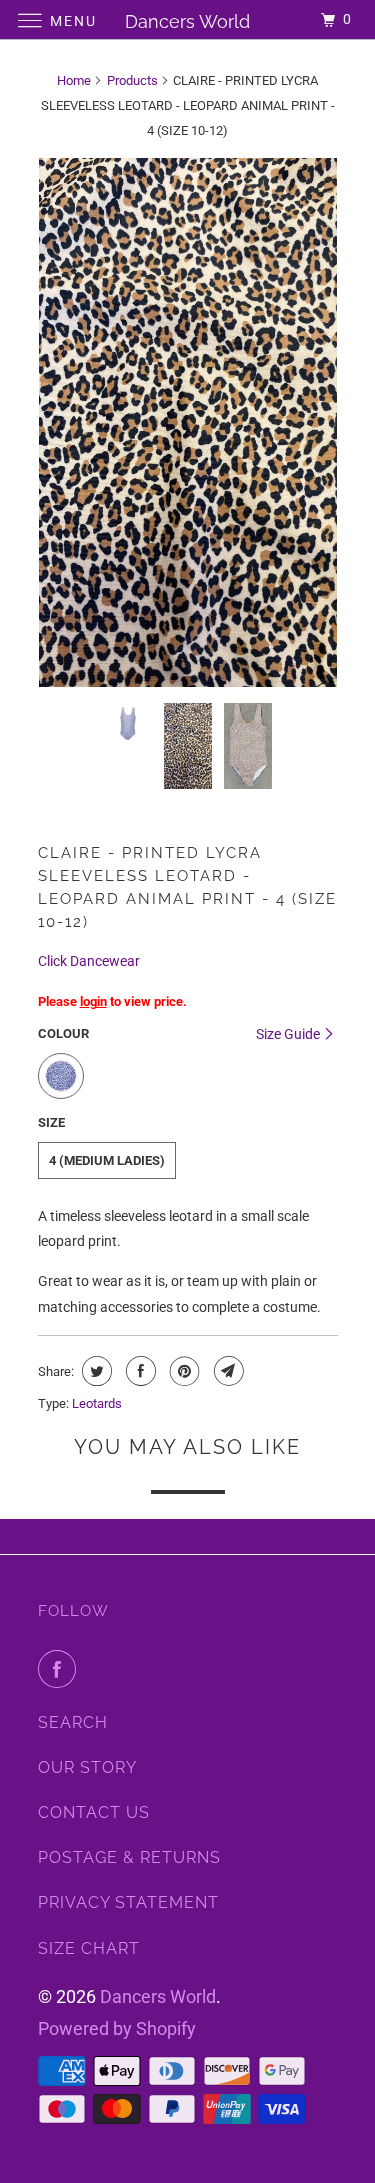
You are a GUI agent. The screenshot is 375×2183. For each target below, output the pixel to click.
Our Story (87, 1767)
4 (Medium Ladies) (107, 1160)
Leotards (97, 1403)
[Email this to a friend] (226, 1371)
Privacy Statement (128, 1902)
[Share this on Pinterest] (182, 1371)
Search (73, 1722)
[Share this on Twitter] (94, 1371)
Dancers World (158, 1996)
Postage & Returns (129, 1857)
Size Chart (89, 1948)
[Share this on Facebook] (138, 1371)
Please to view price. (112, 1001)
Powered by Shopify (117, 2028)
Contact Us (94, 1812)
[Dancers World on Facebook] (61, 1669)
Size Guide (289, 1034)
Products (132, 80)
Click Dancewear (89, 961)
